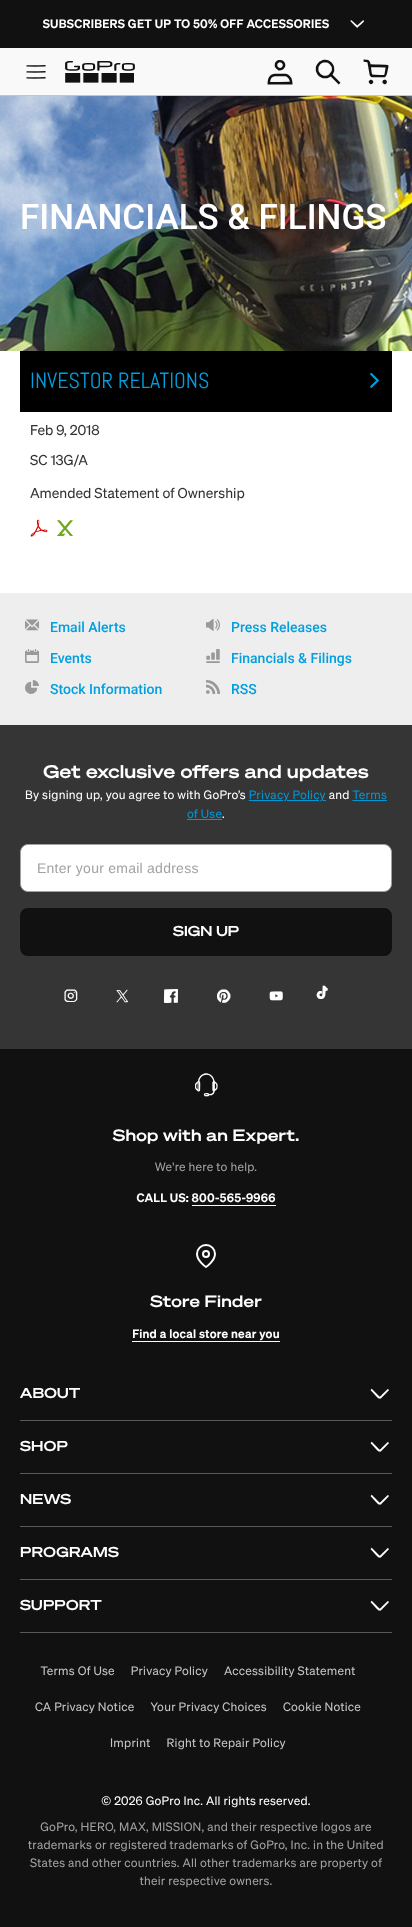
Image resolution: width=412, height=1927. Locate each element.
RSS (244, 690)
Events (71, 659)
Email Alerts (88, 628)
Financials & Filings (291, 659)
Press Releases (279, 628)
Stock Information (106, 690)
